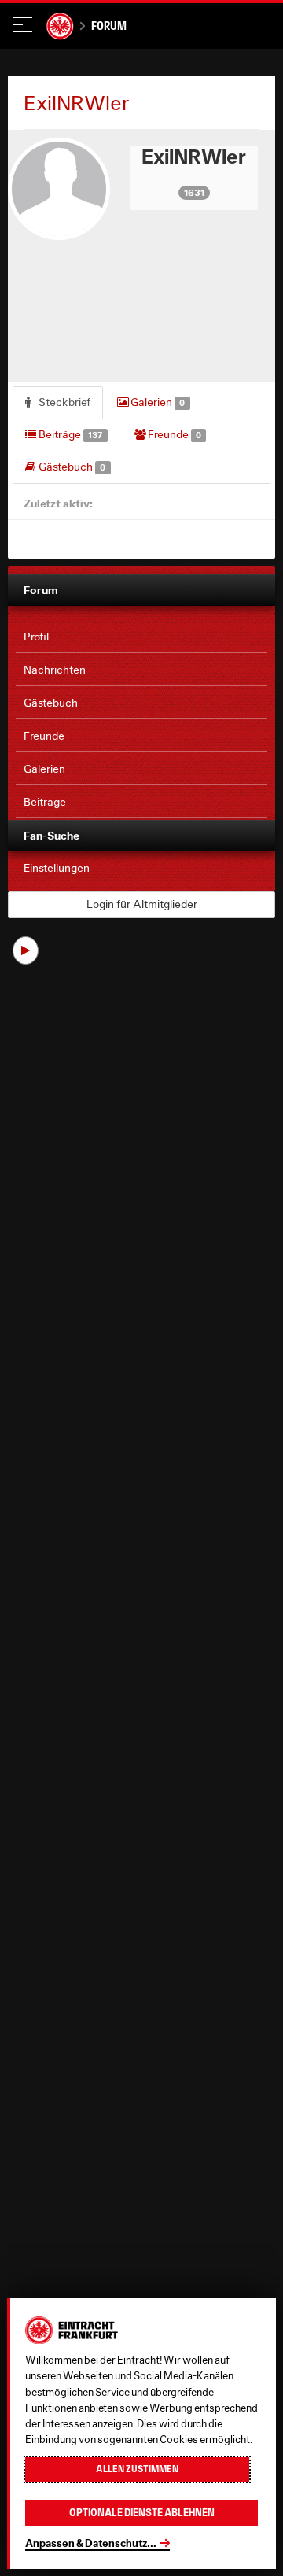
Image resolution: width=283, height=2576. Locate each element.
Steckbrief (63, 402)
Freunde (173, 434)
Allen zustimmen (137, 2469)
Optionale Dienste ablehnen (142, 2513)
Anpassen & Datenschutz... (91, 2543)
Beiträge (69, 434)
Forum (109, 26)
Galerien (156, 402)
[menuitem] (141, 637)
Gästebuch (71, 467)
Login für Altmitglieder (142, 904)
